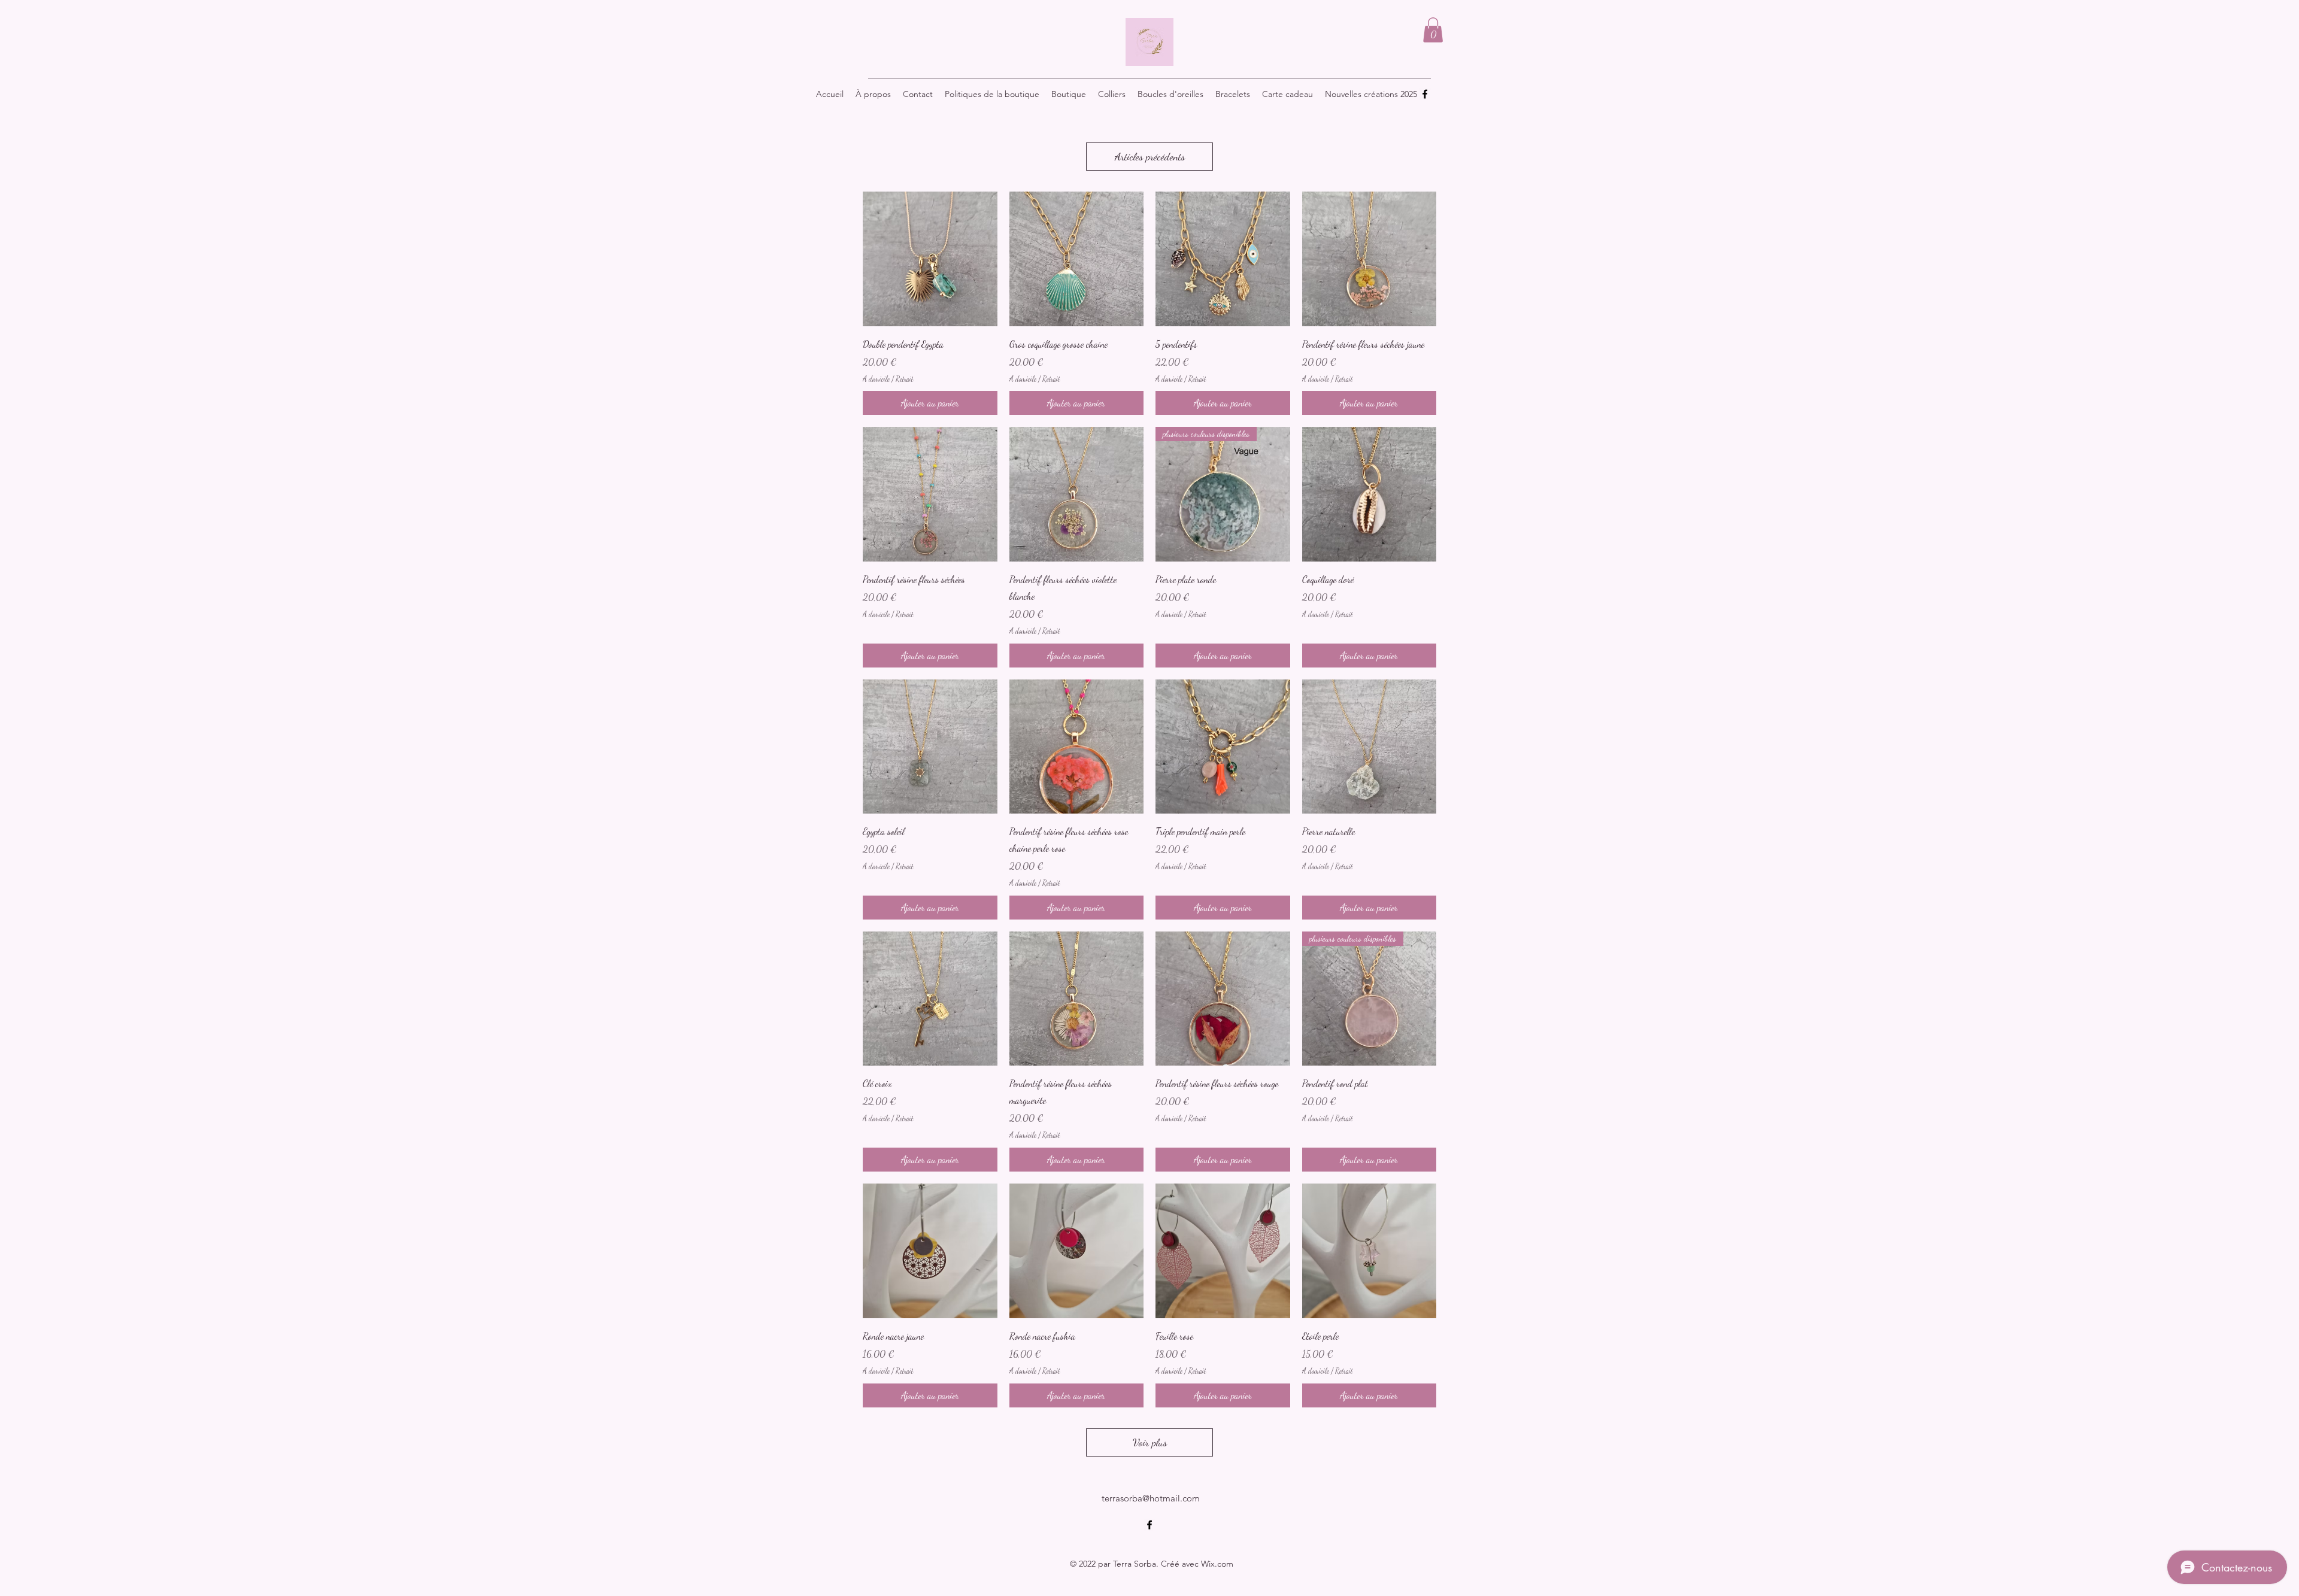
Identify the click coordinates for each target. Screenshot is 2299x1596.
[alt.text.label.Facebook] (1425, 94)
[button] (1433, 30)
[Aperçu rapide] (930, 259)
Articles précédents (1150, 156)
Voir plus (1150, 1442)
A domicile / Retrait (888, 379)
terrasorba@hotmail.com (1151, 1498)
